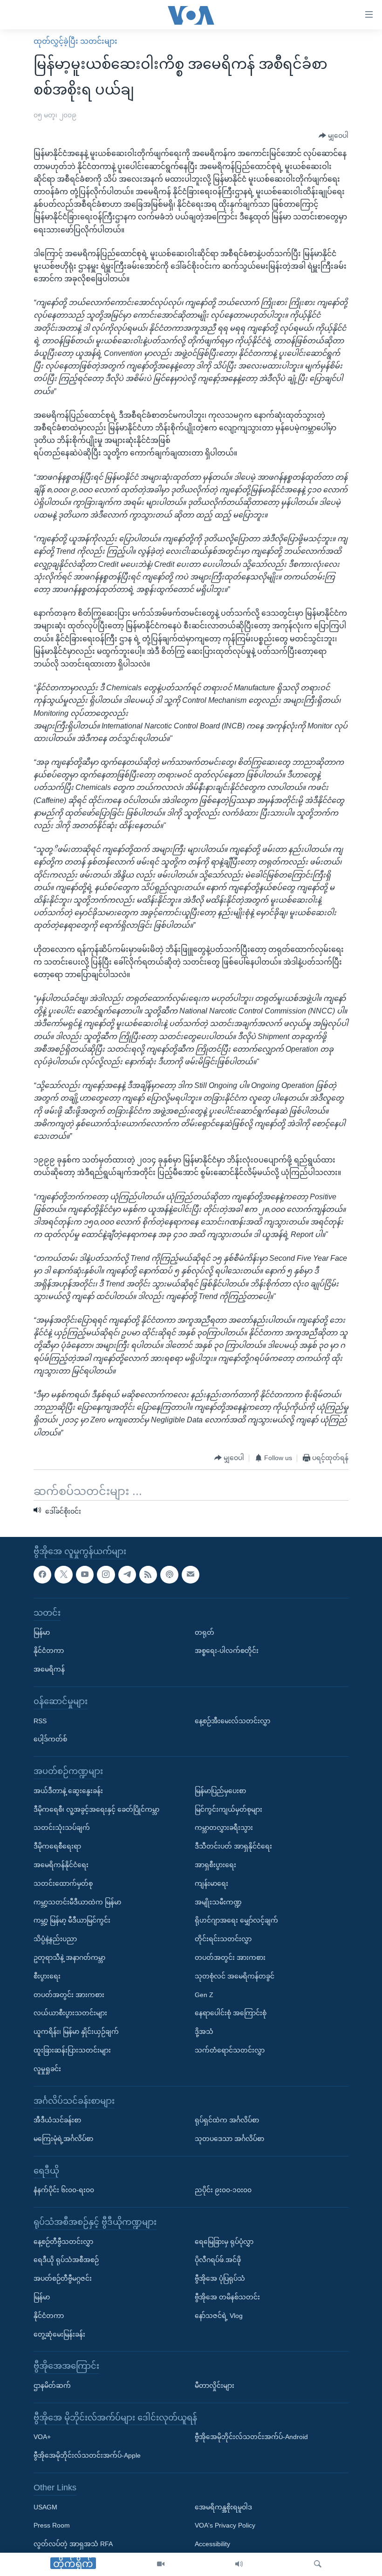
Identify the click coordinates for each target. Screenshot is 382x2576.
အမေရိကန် (49, 1669)
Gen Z (204, 1994)
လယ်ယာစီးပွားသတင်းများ (70, 2013)
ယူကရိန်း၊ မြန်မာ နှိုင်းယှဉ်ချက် (76, 2032)
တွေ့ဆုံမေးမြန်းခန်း (59, 2334)
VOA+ (42, 2437)
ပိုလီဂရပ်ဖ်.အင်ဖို (218, 2260)
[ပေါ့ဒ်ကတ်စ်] (169, 1574)
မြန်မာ (42, 1632)
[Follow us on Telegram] (127, 1574)
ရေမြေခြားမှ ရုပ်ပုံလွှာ (224, 2241)
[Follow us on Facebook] (42, 1574)
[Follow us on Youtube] (85, 1574)
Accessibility (212, 2544)
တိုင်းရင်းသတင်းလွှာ (223, 1939)
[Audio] (239, 2564)
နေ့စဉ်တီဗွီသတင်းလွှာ (63, 2241)
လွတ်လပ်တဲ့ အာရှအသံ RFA (73, 2544)
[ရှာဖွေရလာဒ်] (318, 2564)
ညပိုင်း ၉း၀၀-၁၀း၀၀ (223, 2190)
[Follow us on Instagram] (106, 1574)
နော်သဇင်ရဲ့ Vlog (219, 2315)
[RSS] (148, 1574)
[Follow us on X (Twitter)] (63, 1574)
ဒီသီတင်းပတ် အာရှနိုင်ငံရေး (233, 1846)
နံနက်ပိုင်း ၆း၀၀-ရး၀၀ (64, 2190)
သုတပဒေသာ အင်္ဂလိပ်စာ (229, 2138)
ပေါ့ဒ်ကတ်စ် (50, 1739)
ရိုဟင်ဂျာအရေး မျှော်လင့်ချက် (236, 1920)
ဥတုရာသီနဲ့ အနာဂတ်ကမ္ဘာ (69, 1957)
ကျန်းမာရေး (211, 1883)
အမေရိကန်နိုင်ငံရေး (61, 1864)
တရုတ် (205, 1632)
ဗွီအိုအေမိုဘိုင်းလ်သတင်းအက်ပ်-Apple (87, 2455)
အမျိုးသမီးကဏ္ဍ (218, 1902)
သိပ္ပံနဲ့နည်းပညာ (55, 1939)
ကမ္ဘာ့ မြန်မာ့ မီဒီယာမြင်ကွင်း (72, 1920)
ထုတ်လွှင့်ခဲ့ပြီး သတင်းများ (75, 41)
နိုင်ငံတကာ (49, 1651)
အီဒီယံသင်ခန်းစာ (57, 2120)
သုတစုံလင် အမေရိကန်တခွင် (235, 1976)
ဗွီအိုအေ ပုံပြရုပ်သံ (220, 2278)
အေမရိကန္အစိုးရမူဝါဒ (223, 2507)
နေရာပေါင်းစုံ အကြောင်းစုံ (231, 2013)
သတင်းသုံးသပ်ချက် (62, 1828)
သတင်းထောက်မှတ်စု (63, 1883)
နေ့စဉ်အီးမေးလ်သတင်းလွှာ (232, 1720)
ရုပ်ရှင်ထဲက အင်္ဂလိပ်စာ (227, 2120)
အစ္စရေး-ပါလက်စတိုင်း (227, 1651)
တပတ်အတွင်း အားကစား (69, 1994)
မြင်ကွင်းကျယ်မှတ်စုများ (229, 1809)
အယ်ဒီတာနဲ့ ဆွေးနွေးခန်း (68, 1790)
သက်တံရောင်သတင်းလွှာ (230, 2050)
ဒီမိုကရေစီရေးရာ (57, 1846)
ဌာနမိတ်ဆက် (52, 2386)
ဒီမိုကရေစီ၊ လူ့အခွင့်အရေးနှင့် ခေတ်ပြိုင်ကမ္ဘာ (96, 1809)
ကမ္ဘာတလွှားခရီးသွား (224, 1828)
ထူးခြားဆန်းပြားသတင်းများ (72, 2050)
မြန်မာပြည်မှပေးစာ (220, 1790)
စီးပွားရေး (47, 1976)
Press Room (52, 2525)
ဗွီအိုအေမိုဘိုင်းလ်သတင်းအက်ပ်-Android (251, 2437)
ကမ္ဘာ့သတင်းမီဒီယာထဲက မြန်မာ (77, 1902)
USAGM (45, 2507)
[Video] (161, 2564)
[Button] (334, 136)
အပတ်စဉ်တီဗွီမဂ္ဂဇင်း (63, 2278)
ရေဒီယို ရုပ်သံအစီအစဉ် (66, 2260)
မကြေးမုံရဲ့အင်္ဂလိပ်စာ (63, 2138)
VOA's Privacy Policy (225, 2525)
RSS (40, 1720)
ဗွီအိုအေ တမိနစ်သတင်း (227, 2297)
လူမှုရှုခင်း (47, 2068)
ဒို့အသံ (204, 2032)
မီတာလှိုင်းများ (215, 2386)
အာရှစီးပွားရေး (215, 1864)
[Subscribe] (191, 1574)
